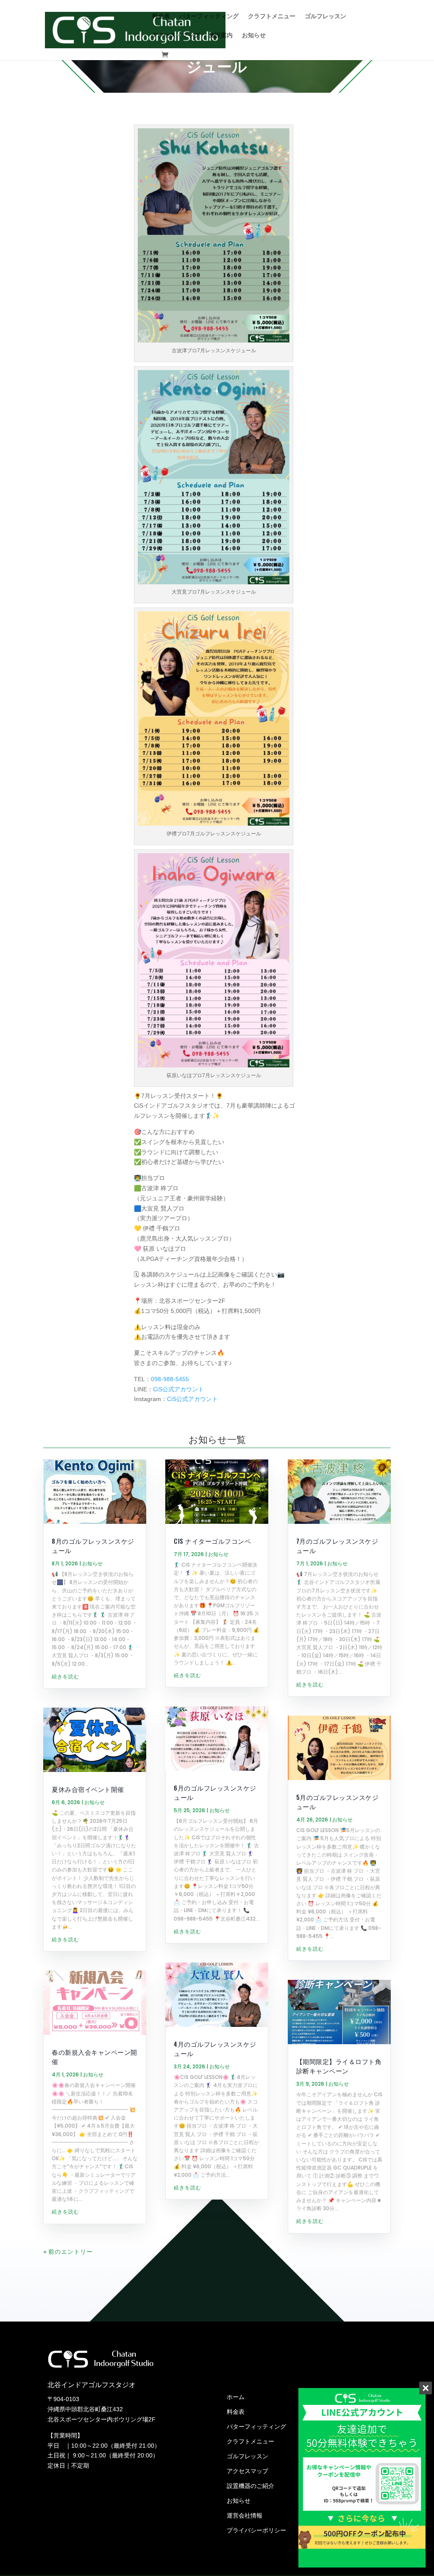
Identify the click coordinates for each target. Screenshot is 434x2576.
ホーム (236, 2397)
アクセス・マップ (176, 35)
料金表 (161, 16)
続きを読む (65, 1676)
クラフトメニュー (272, 16)
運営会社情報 (245, 2515)
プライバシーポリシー (256, 2530)
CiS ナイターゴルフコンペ (212, 1541)
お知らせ (254, 35)
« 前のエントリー (68, 2251)
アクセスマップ (248, 2471)
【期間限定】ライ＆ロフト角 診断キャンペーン (339, 2066)
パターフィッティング (209, 16)
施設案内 (221, 35)
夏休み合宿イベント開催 (88, 1789)
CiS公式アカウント (178, 1389)
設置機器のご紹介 (250, 2486)
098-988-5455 (170, 1379)
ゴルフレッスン (325, 16)
